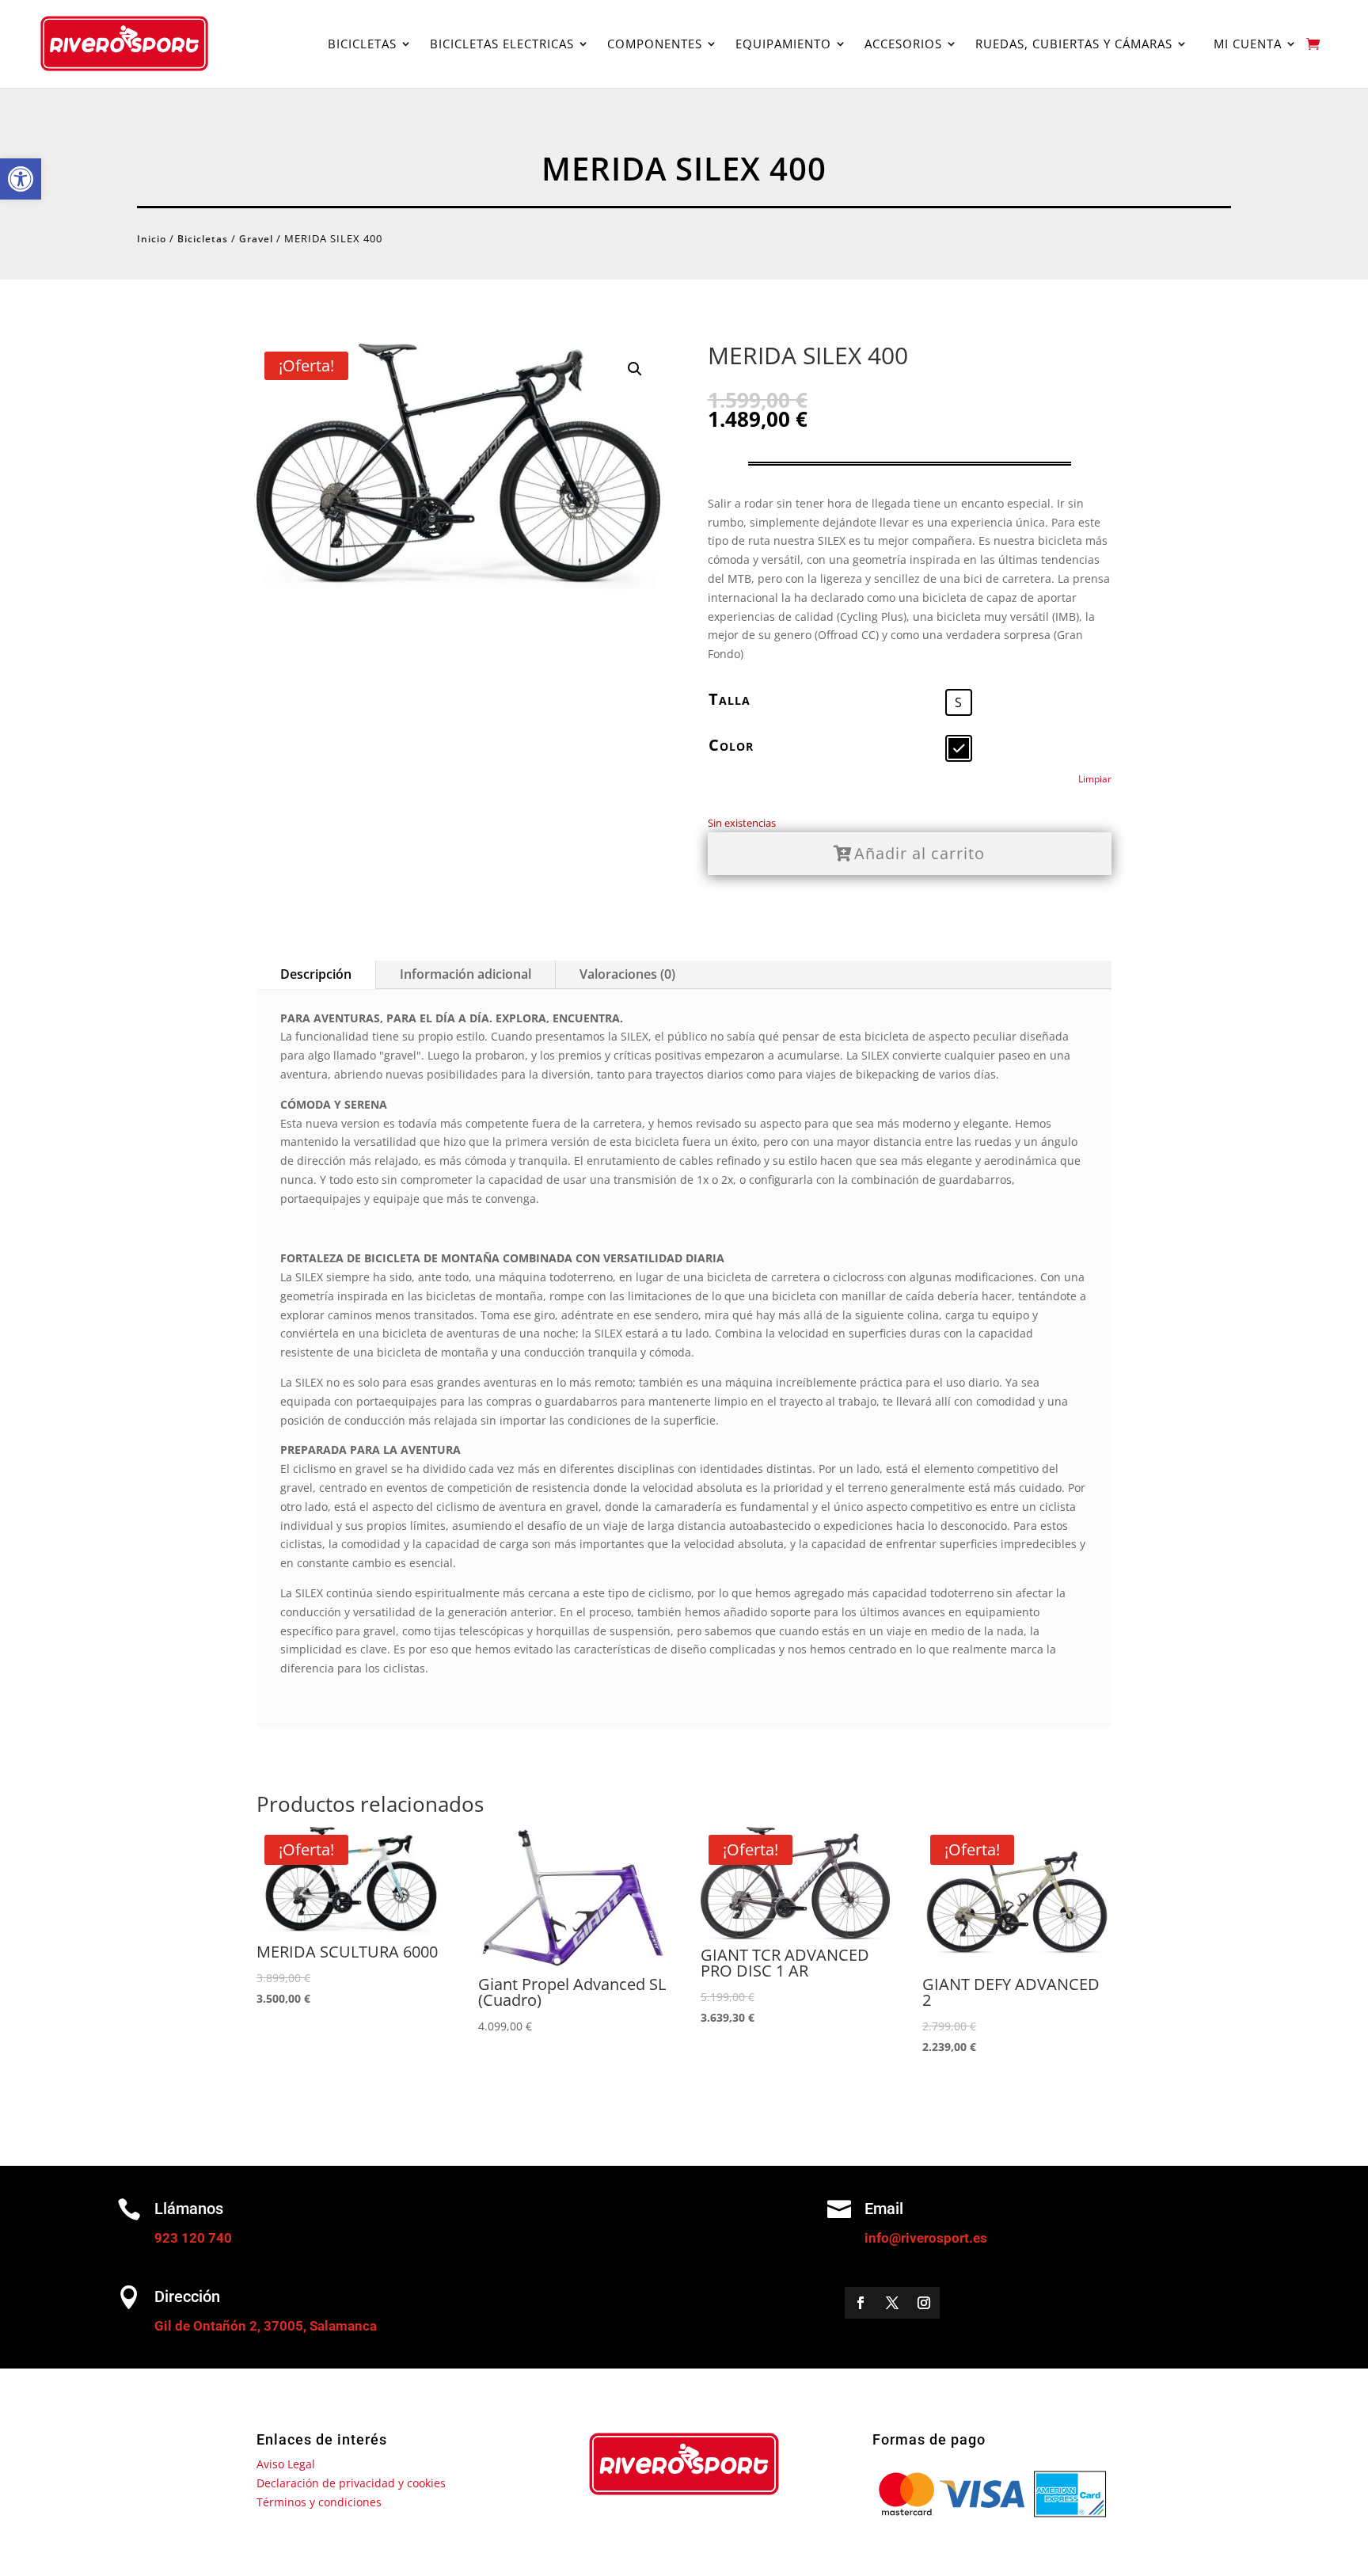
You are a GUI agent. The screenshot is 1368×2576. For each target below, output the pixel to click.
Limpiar (1095, 779)
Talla (730, 699)
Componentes (655, 44)
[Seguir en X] (892, 2303)
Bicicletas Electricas (502, 44)
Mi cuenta (1244, 44)
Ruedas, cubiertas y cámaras (1074, 44)
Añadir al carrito (920, 853)
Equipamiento (783, 44)
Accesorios (903, 44)
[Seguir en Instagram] (924, 2303)
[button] (21, 179)
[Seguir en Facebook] (861, 2303)
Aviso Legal (286, 2464)
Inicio (152, 239)
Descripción (316, 974)
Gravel (256, 239)
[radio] (959, 702)
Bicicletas (362, 44)
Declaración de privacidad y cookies (351, 2483)
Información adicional (465, 974)
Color (731, 745)
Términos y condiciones (319, 2502)
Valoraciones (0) (627, 974)
